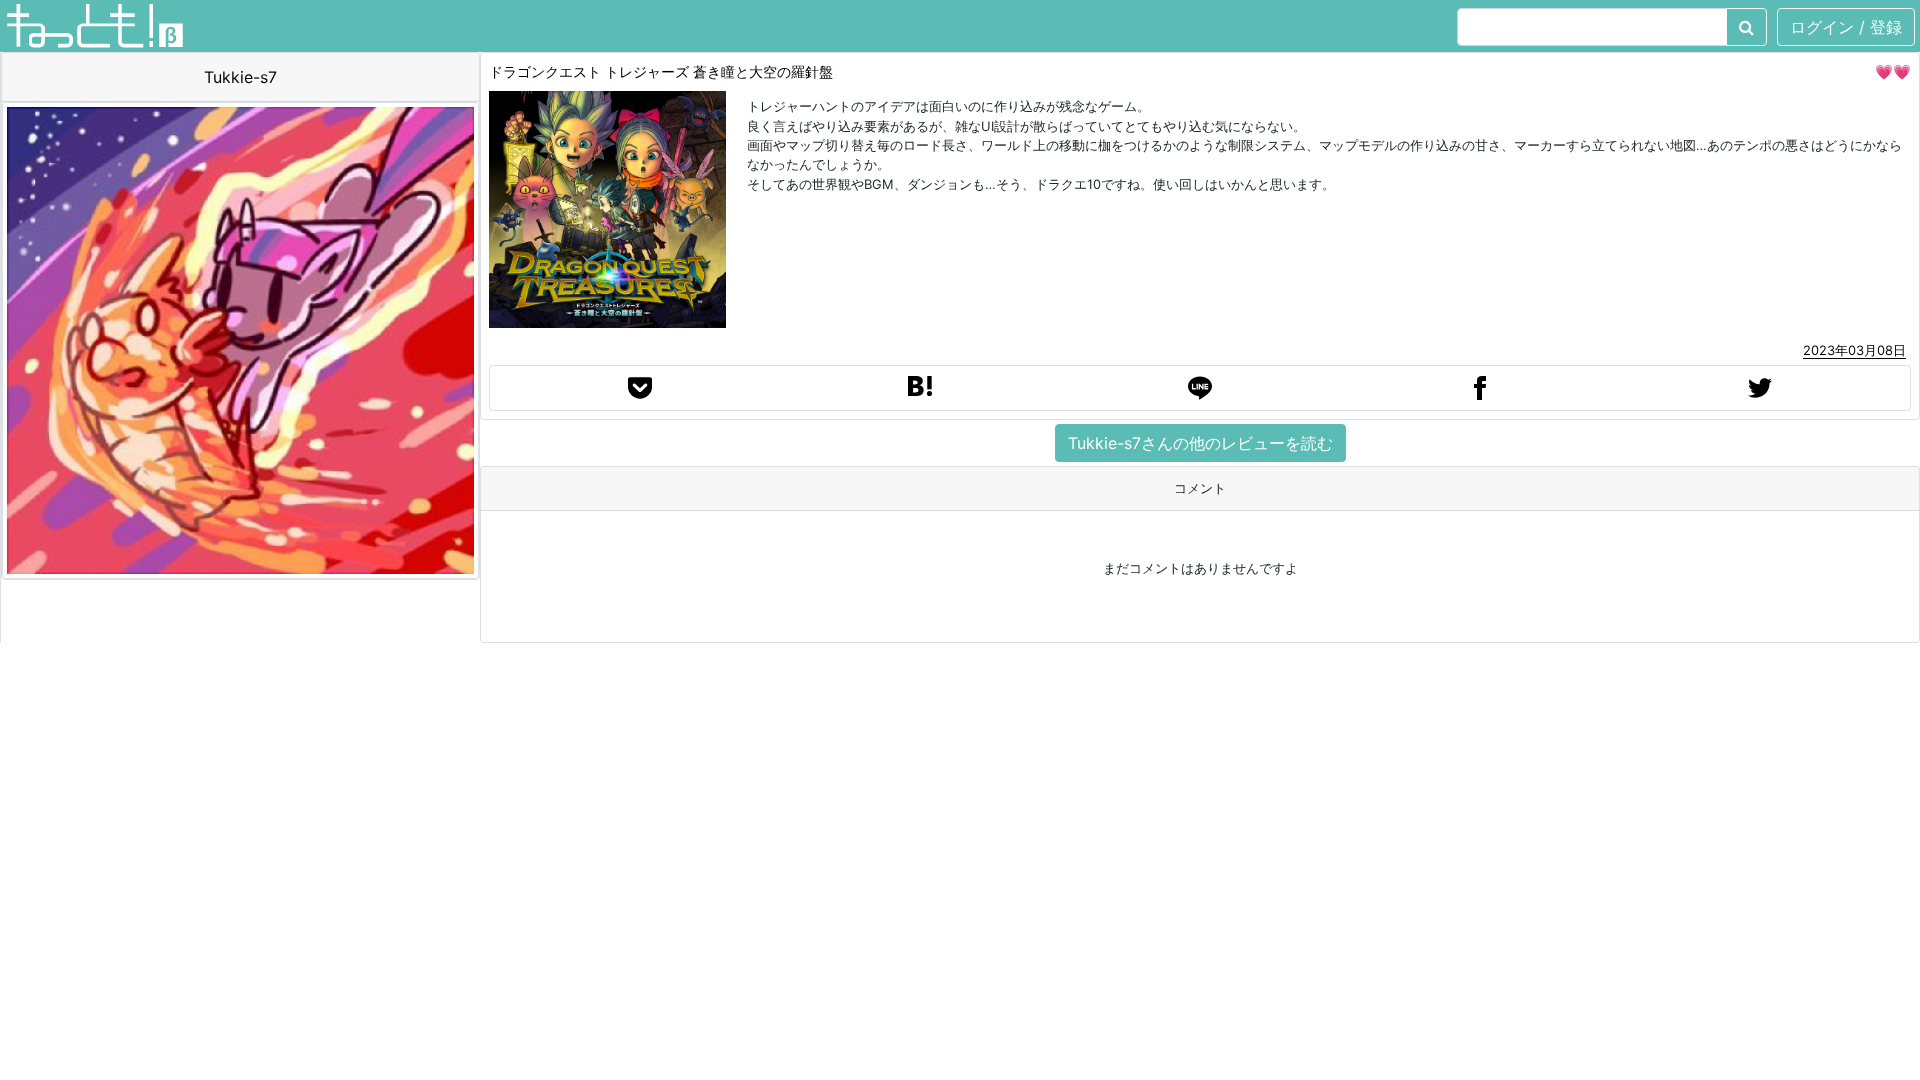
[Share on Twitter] (1760, 388)
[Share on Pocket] (640, 388)
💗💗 (1893, 71)
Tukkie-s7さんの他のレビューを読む (1200, 443)
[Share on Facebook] (1480, 388)
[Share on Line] (1200, 388)
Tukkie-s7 (240, 77)
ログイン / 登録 (1846, 27)
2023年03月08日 (1854, 350)
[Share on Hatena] (920, 388)
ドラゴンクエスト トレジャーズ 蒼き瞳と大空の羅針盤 (661, 71)
